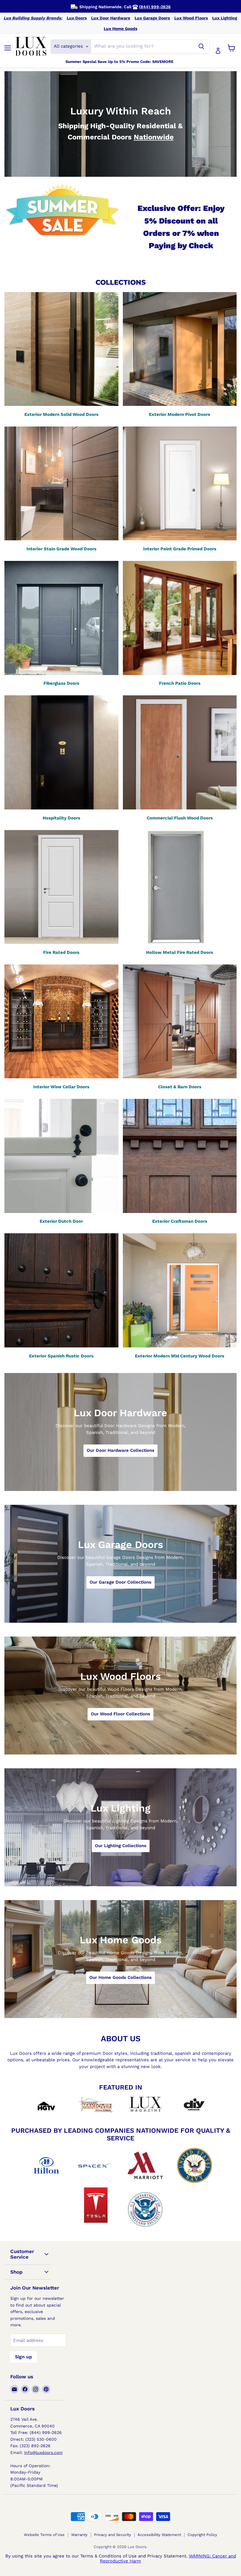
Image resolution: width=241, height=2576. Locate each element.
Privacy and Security (113, 2535)
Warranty (79, 2535)
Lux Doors (77, 18)
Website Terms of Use (44, 2535)
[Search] (201, 46)
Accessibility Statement (159, 2535)
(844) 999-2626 (155, 7)
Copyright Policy (202, 2535)
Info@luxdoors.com (43, 2452)
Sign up (24, 2357)
